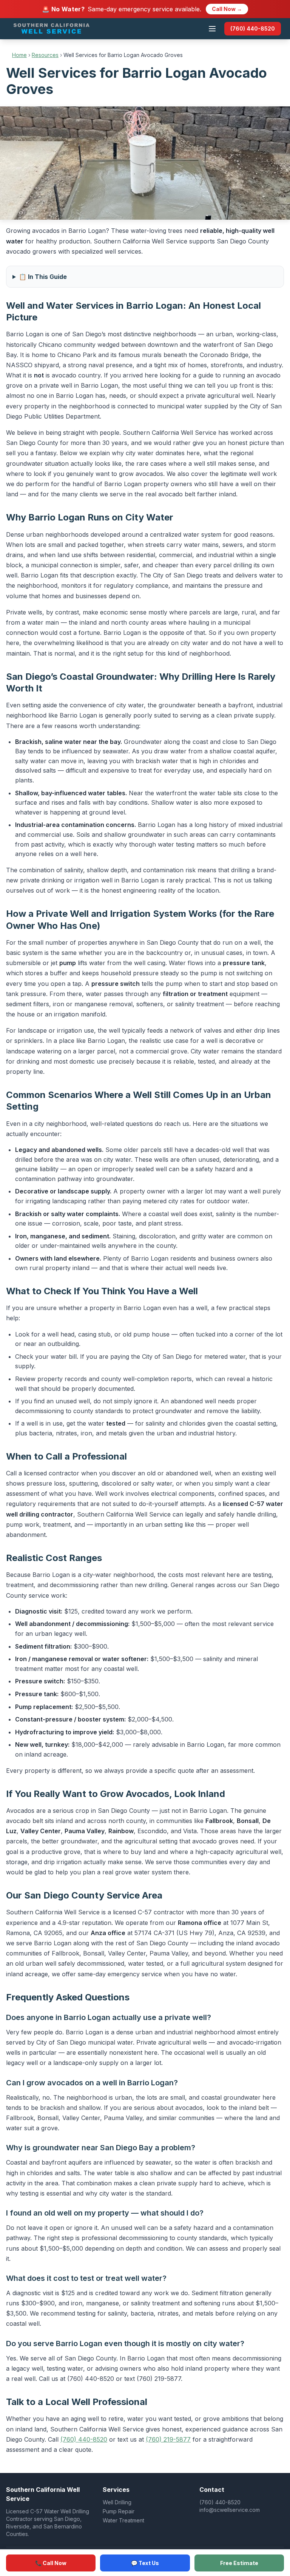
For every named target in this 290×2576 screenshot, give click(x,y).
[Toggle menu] (212, 29)
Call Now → (227, 9)
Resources (45, 55)
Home (19, 55)
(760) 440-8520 (253, 28)
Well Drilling (117, 2502)
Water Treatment (123, 2520)
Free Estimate (239, 2563)
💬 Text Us (145, 2563)
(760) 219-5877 (168, 2439)
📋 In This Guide (43, 277)
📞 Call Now (51, 2563)
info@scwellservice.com (230, 2510)
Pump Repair (119, 2511)
